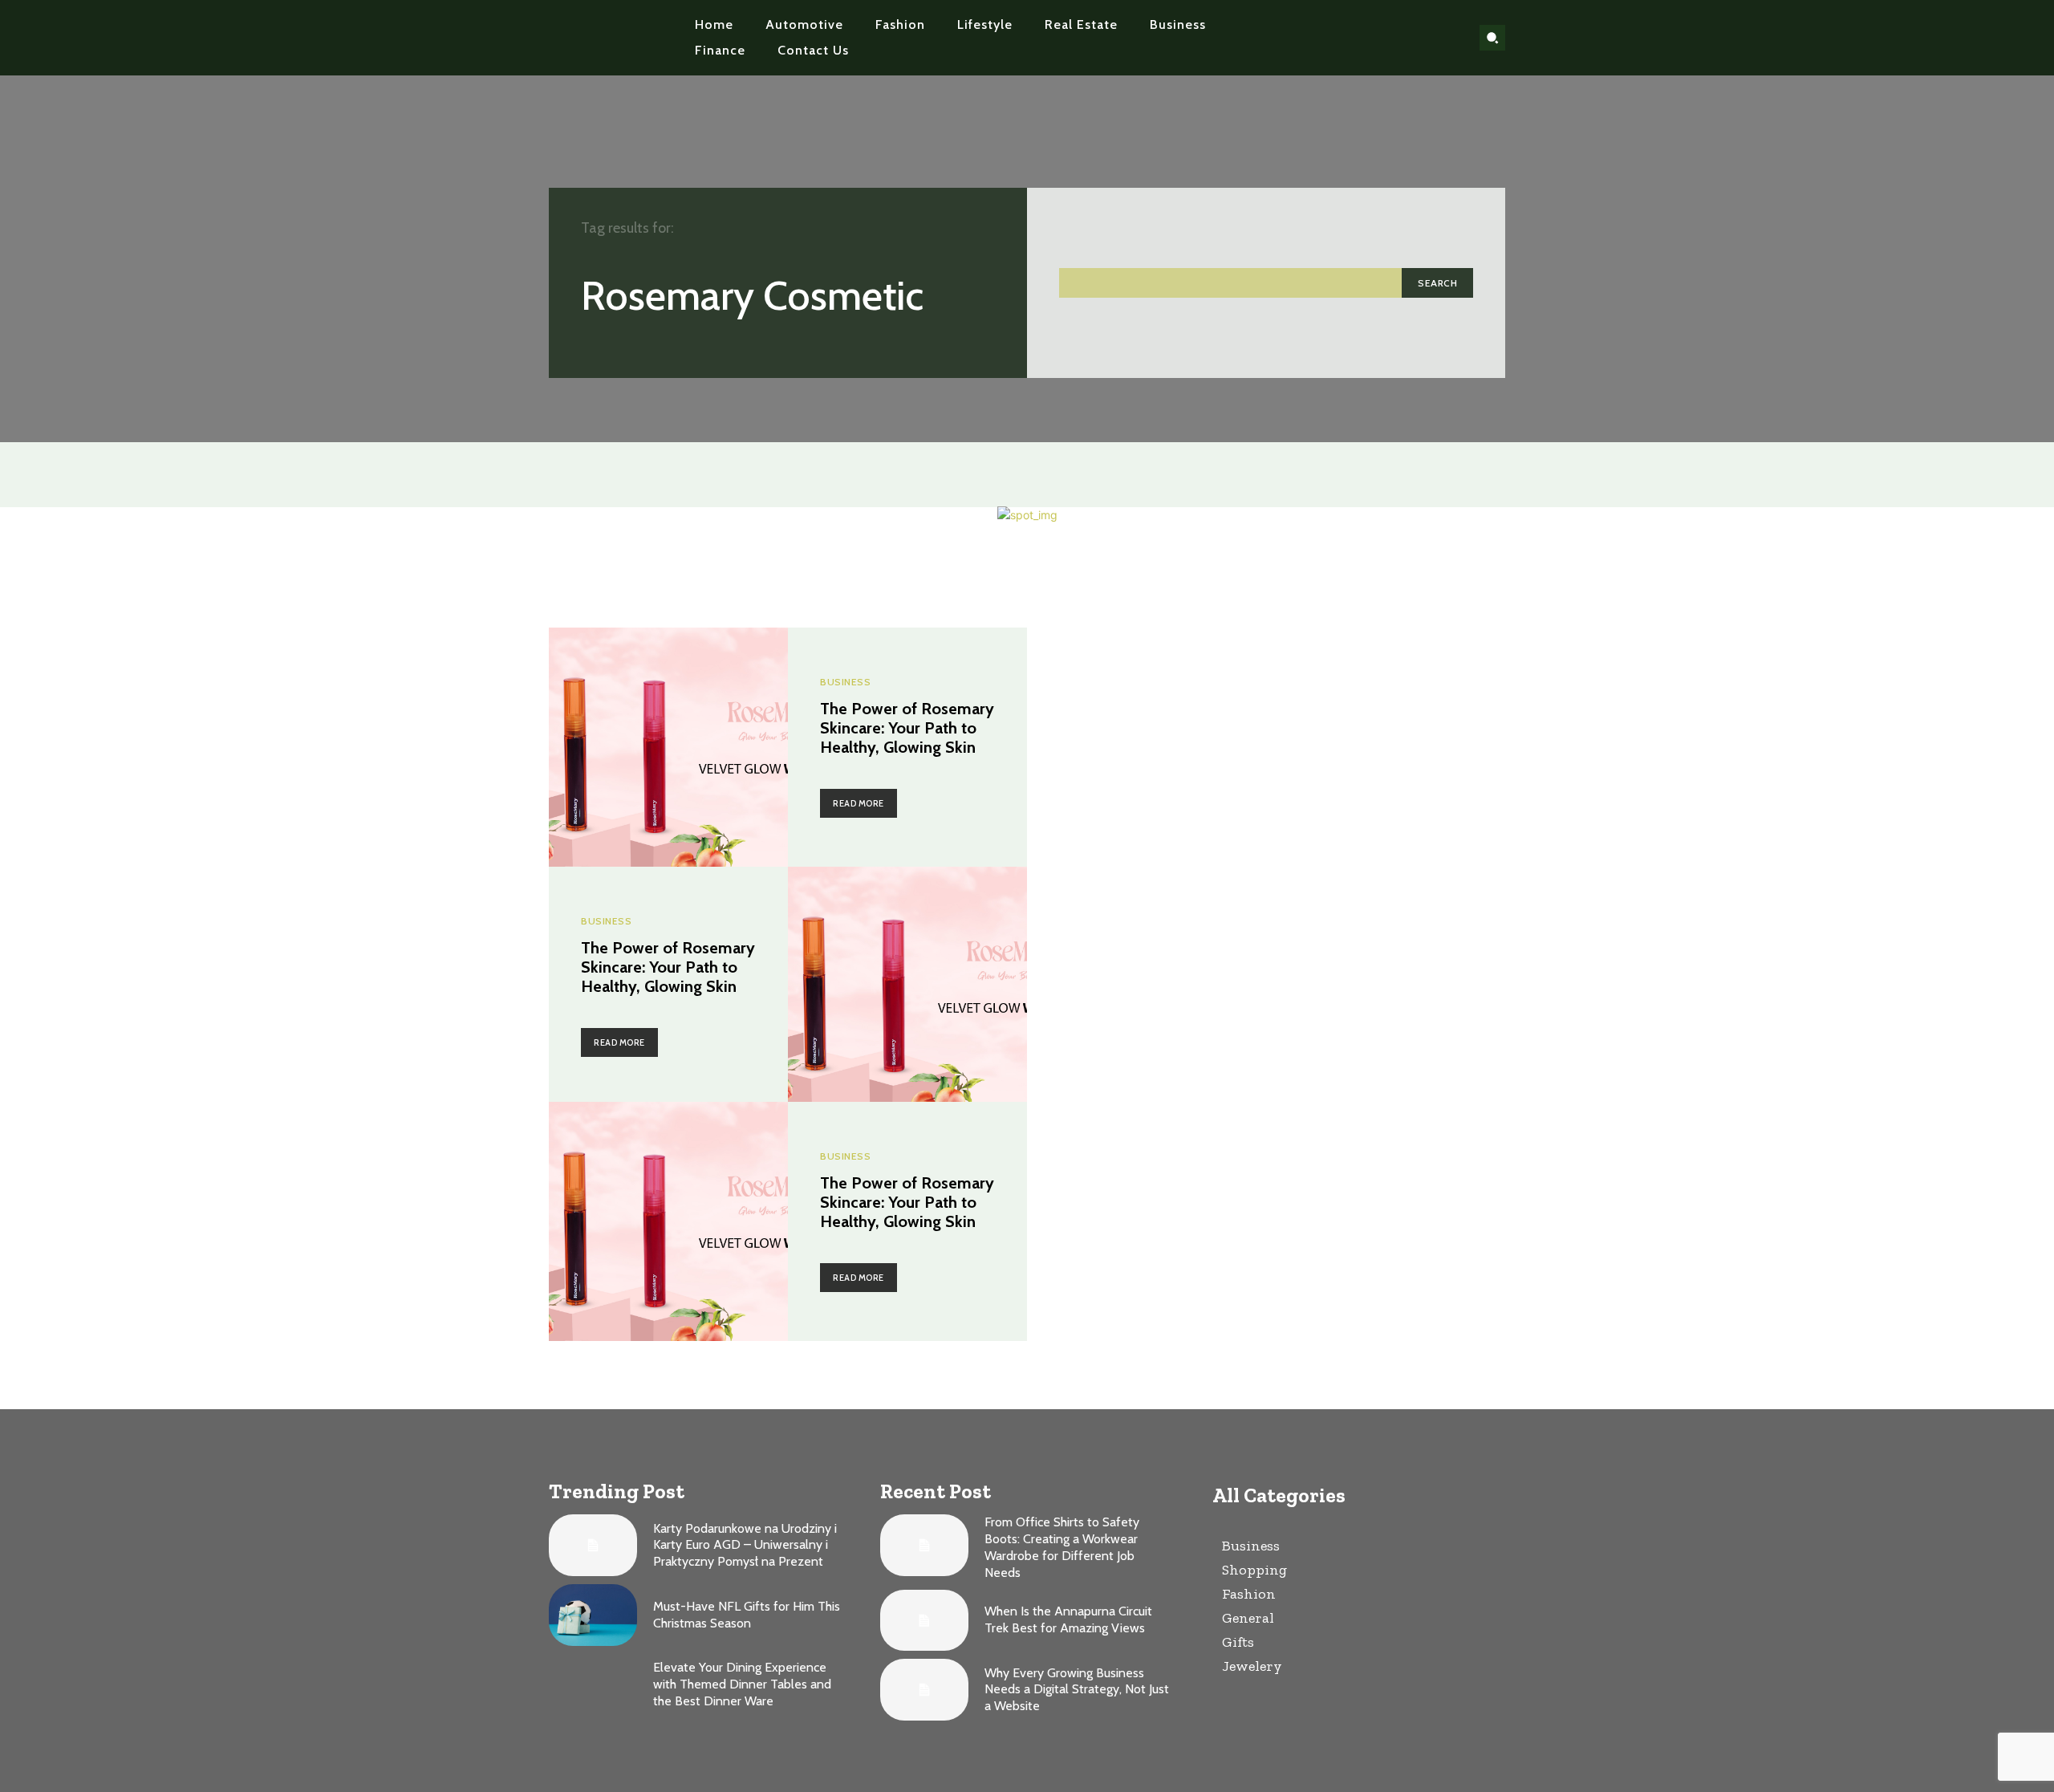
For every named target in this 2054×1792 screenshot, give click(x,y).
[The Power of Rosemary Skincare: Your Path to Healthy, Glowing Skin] (668, 747)
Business (845, 682)
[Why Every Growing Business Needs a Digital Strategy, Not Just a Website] (924, 1690)
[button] (1492, 38)
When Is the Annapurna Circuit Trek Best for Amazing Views (1068, 1619)
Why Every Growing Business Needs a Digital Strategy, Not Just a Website (1077, 1690)
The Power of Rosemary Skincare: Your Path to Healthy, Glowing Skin (907, 728)
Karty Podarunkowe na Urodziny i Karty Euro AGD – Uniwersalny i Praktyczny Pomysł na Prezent (745, 1545)
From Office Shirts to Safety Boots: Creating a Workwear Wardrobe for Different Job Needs (1062, 1547)
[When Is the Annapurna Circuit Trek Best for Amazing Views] (924, 1621)
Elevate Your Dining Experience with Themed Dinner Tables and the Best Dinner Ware (742, 1684)
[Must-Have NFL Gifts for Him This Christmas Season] (593, 1615)
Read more (859, 803)
